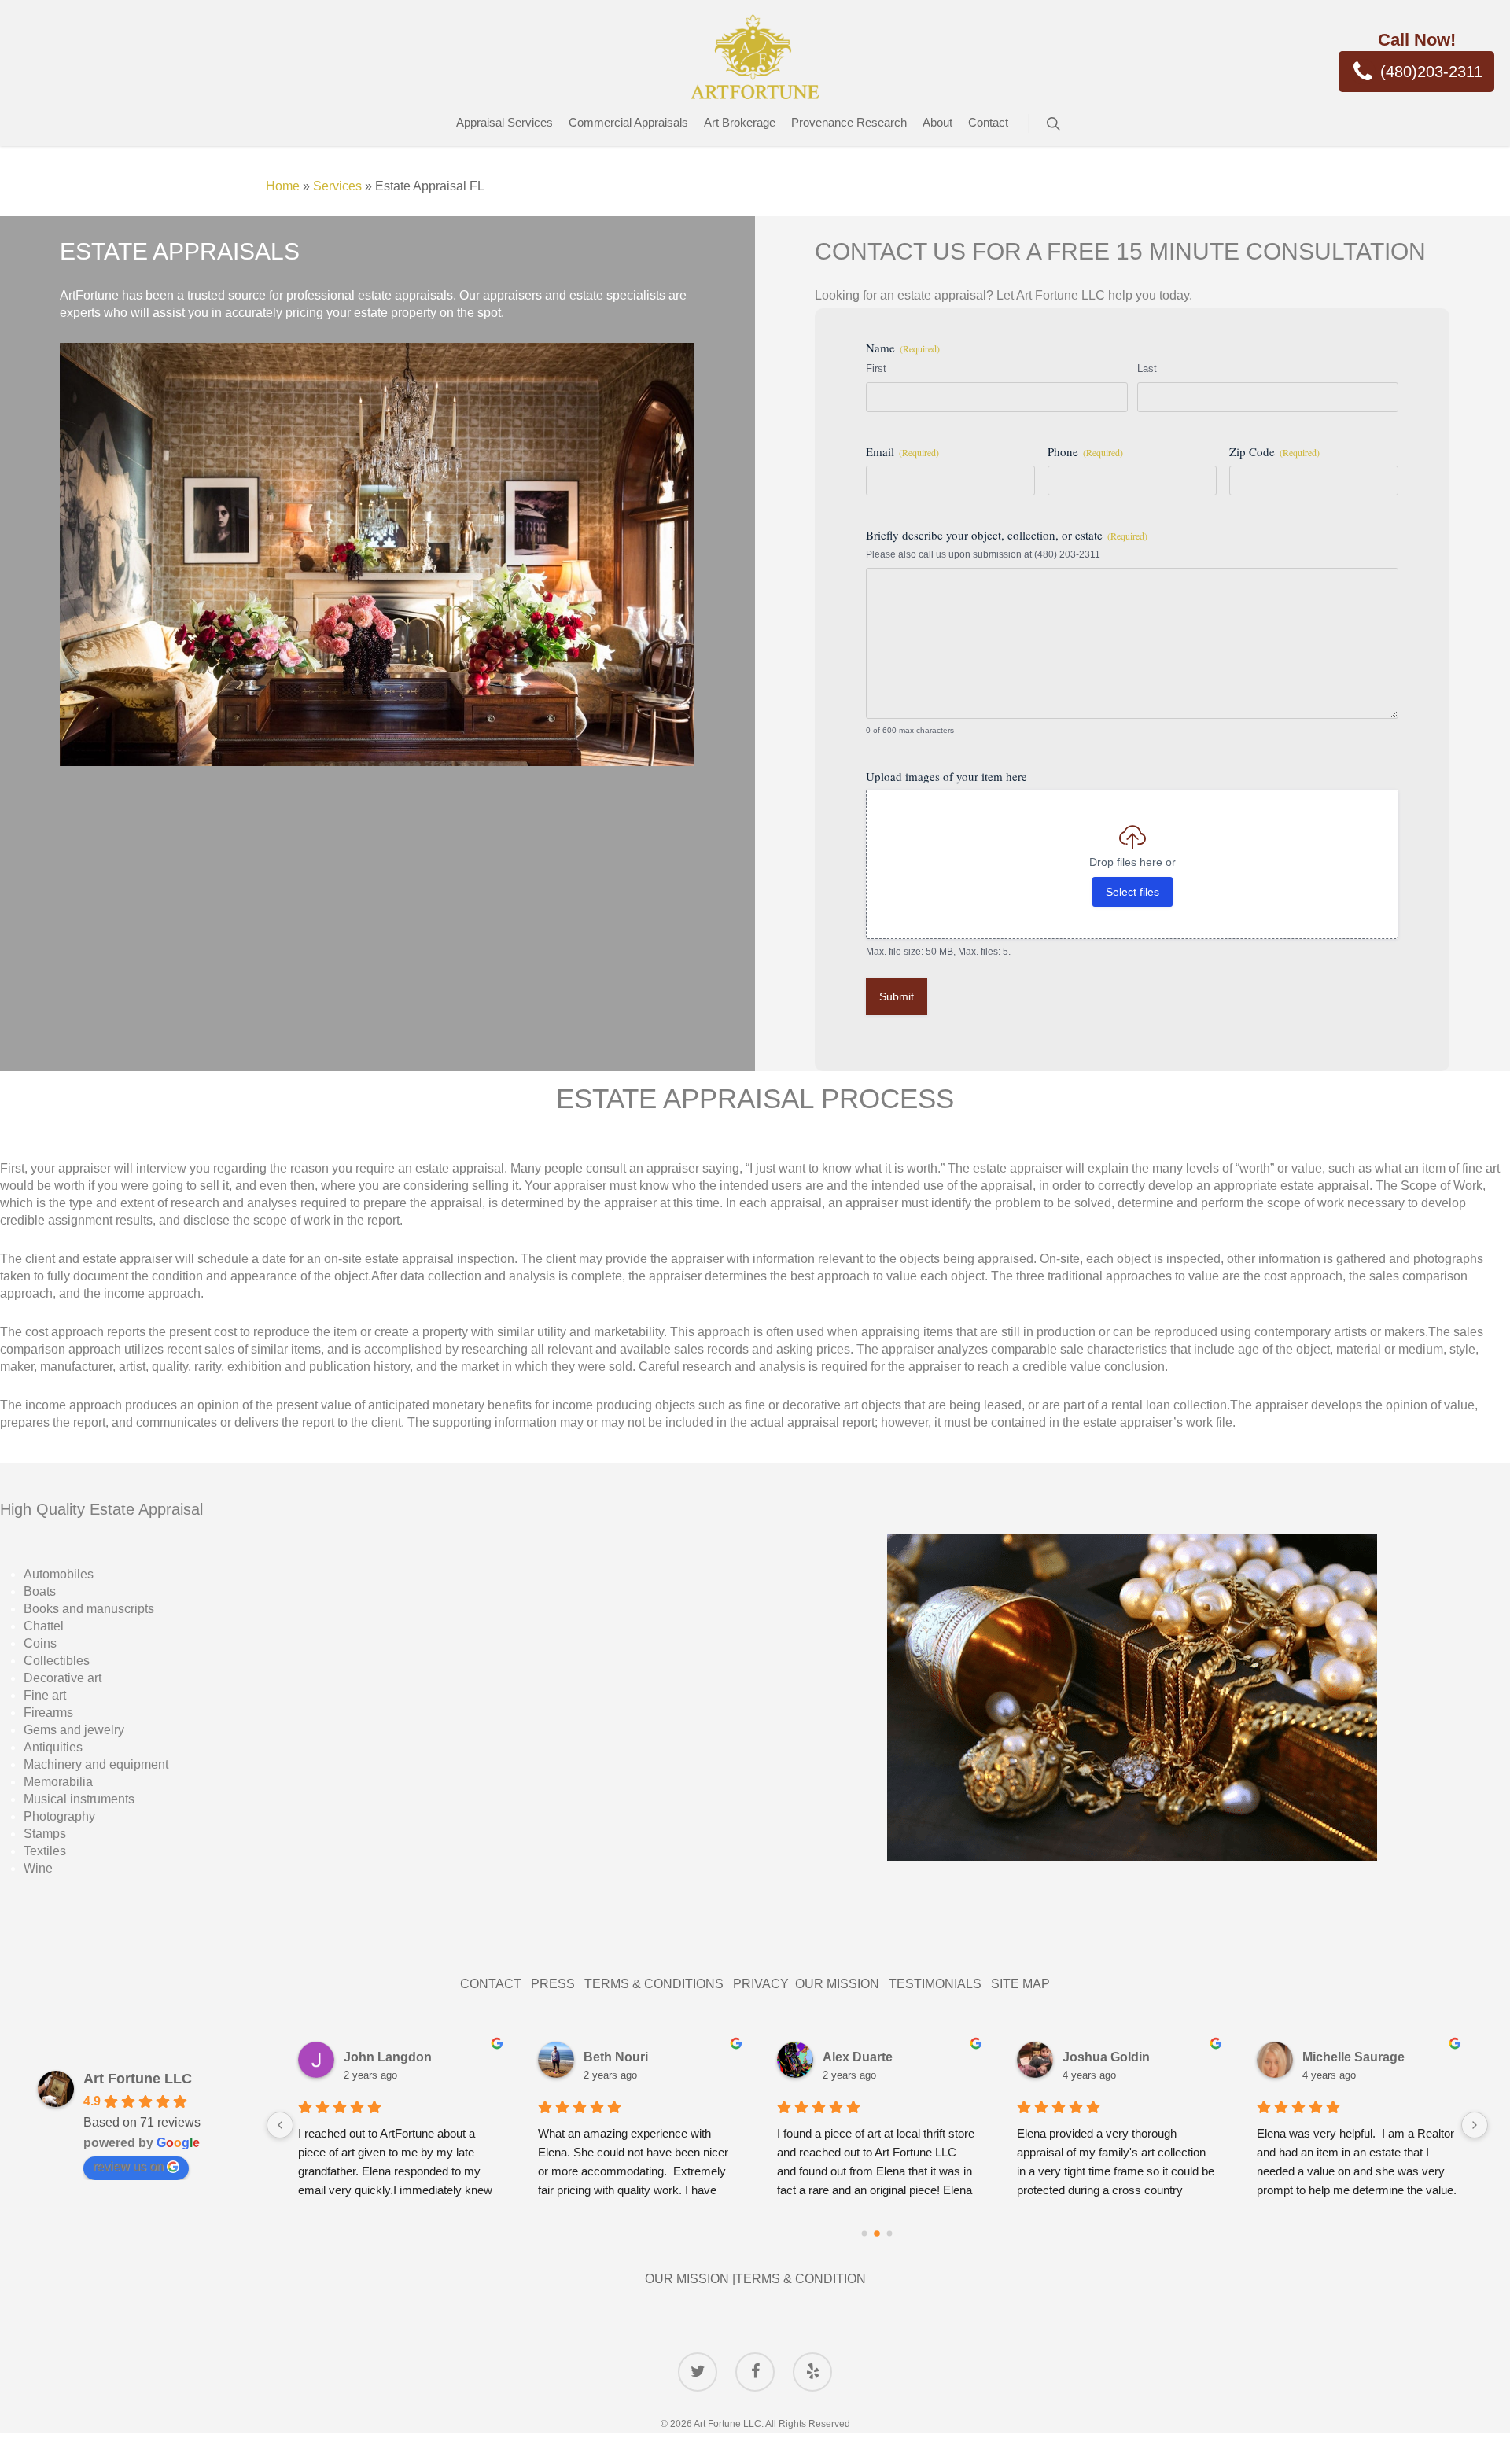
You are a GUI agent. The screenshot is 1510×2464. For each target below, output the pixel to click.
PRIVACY (764, 1984)
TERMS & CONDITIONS (659, 1984)
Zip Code (1274, 451)
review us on (128, 2166)
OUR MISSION (842, 1984)
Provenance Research (849, 122)
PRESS (553, 1984)
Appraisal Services (505, 122)
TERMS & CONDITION (801, 2279)
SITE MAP (1020, 1984)
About (937, 122)
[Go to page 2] (890, 2233)
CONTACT (495, 1984)
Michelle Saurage (1353, 2057)
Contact (988, 122)
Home (283, 186)
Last (1147, 368)
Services (337, 186)
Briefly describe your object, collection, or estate (1007, 535)
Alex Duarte (858, 2057)
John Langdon (388, 2057)
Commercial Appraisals (628, 122)
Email (902, 451)
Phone (1085, 451)
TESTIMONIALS (940, 1984)
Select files (1132, 892)
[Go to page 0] (865, 2233)
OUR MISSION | (690, 2279)
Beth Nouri (616, 2057)
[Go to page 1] (878, 2234)
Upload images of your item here (947, 776)
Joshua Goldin (1106, 2057)
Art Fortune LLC (138, 2079)
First (876, 368)
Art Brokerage (740, 122)
